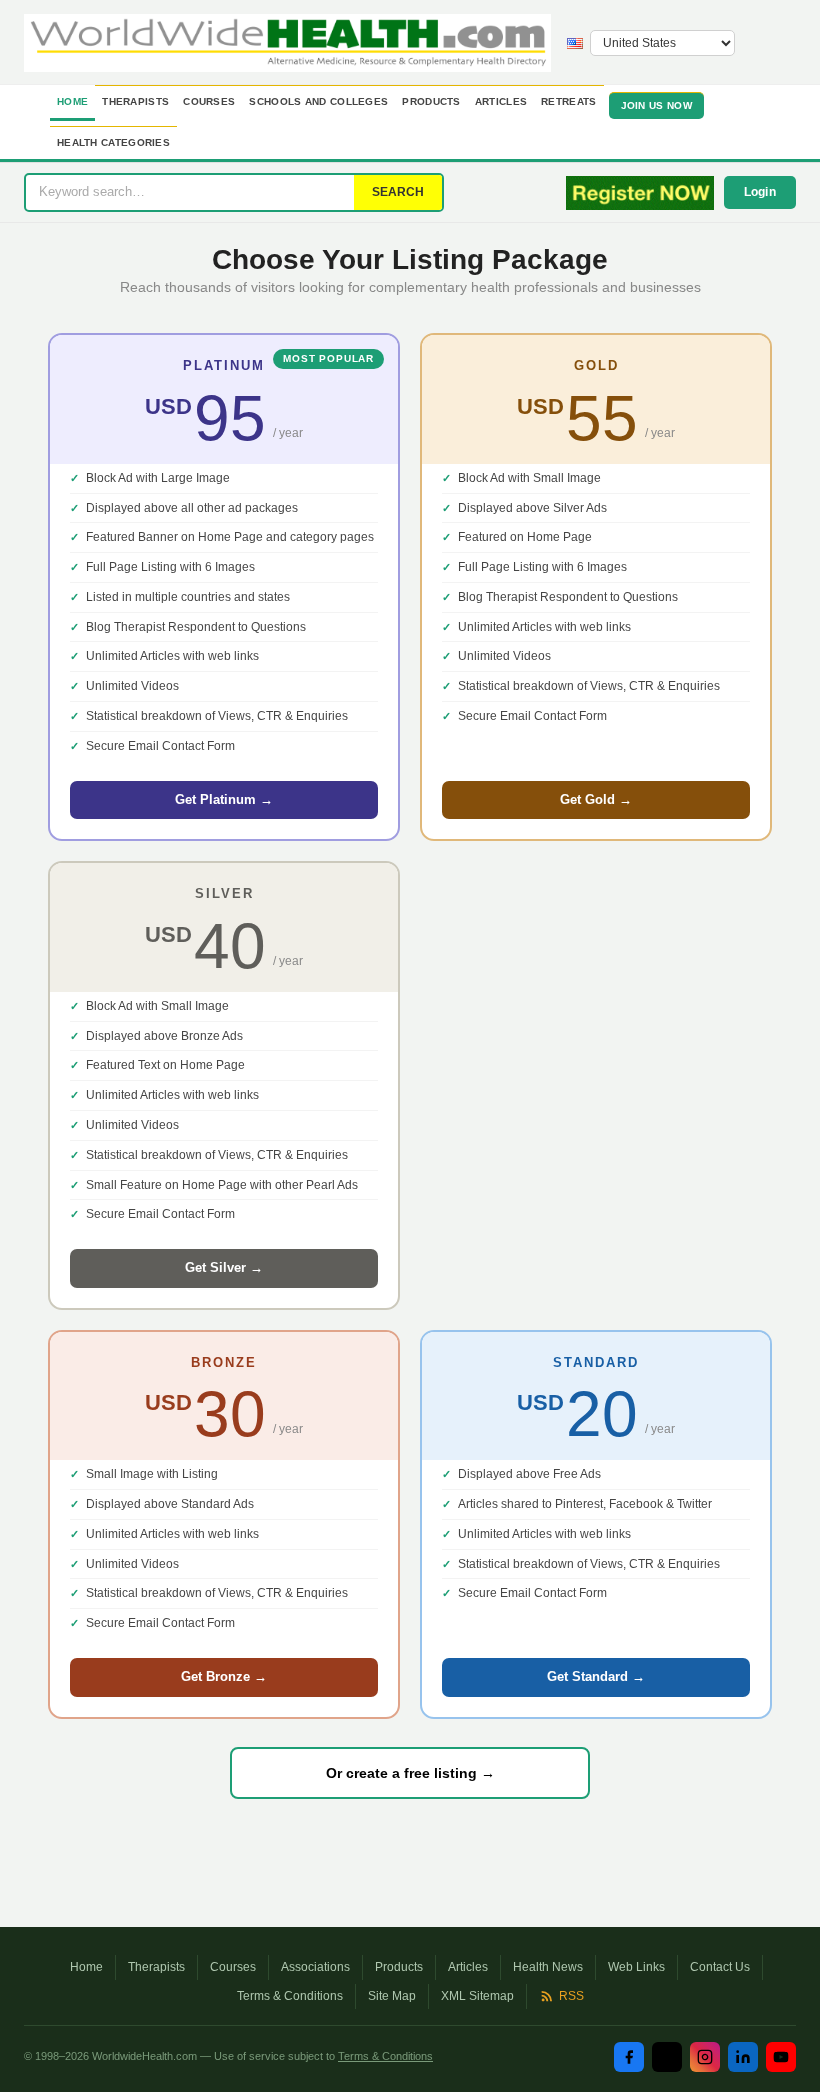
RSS (571, 1996)
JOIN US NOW (656, 105)
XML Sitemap (477, 1996)
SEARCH (398, 192)
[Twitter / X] (667, 2057)
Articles (501, 101)
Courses (209, 101)
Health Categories (113, 142)
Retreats (568, 101)
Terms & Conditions (290, 1996)
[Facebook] (629, 2057)
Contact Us (720, 1967)
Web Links (636, 1967)
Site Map (392, 1996)
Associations (315, 1967)
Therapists (135, 101)
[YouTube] (781, 2057)
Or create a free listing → (410, 1773)
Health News (548, 1967)
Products (431, 101)
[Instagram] (705, 2057)
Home (72, 101)
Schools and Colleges (318, 101)
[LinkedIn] (743, 2057)
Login (760, 192)
